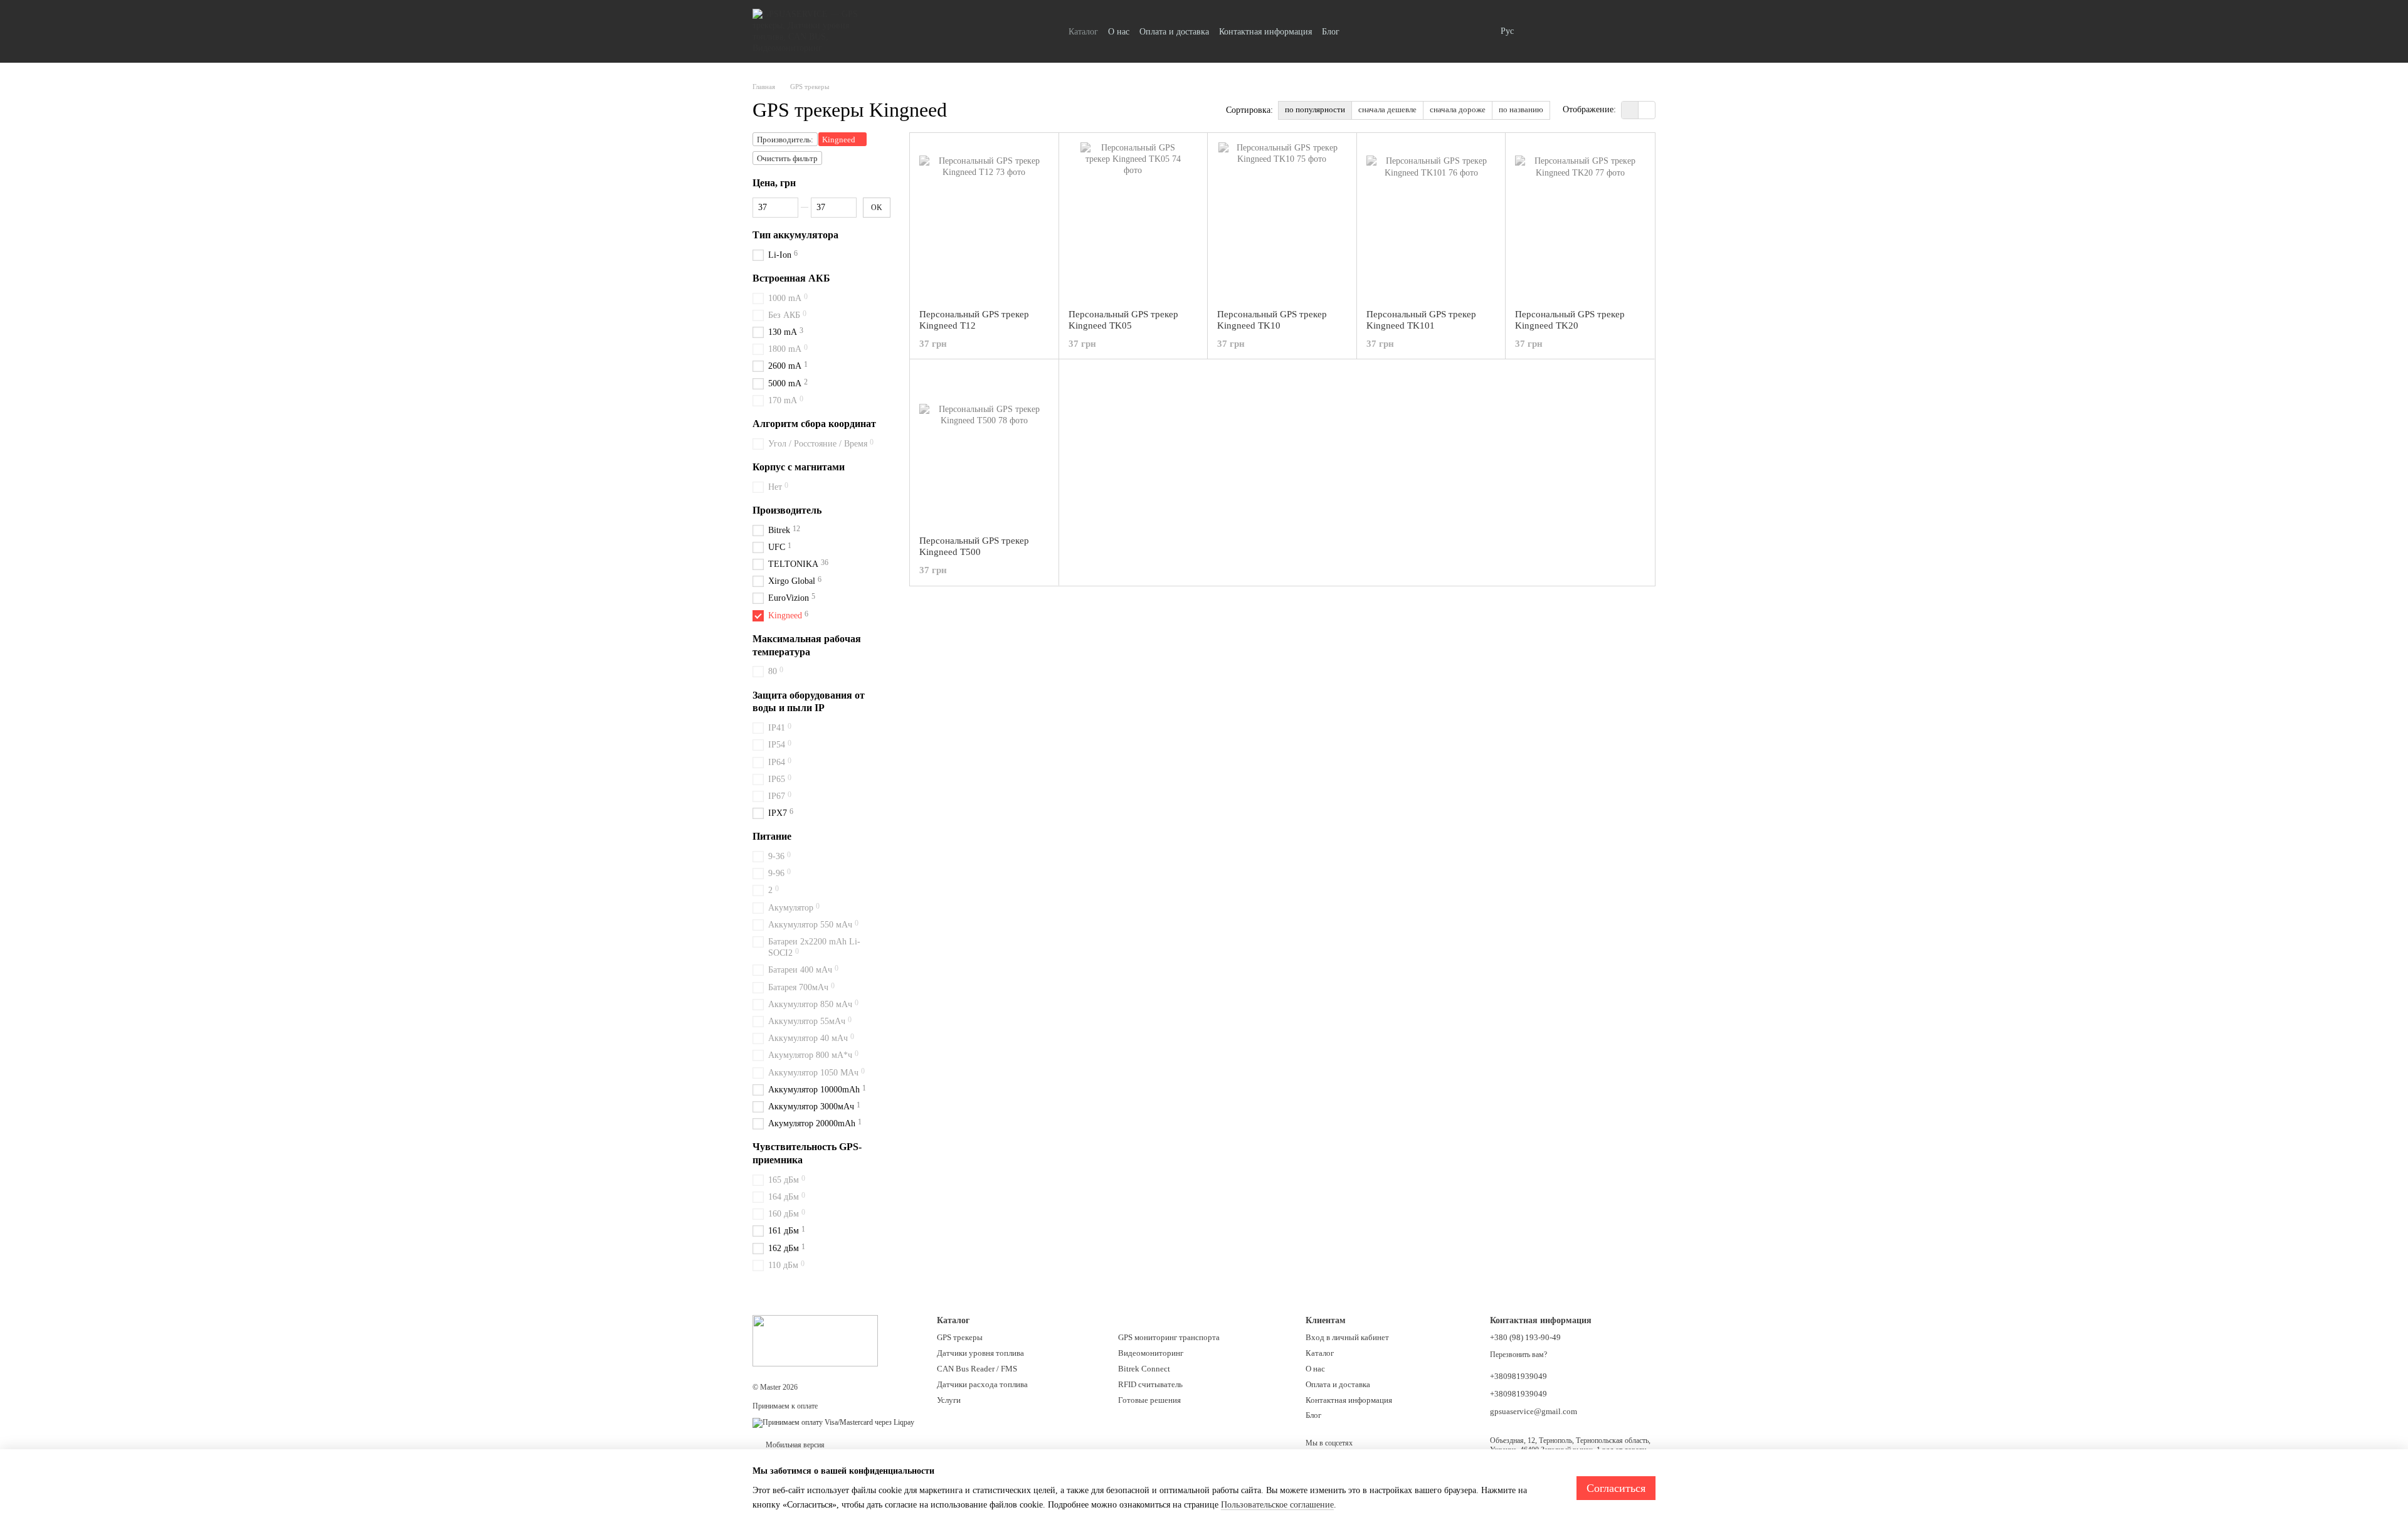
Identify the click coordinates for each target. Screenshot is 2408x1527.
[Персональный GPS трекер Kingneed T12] (984, 221)
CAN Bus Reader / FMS (977, 1369)
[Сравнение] (1548, 31)
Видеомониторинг (1151, 1353)
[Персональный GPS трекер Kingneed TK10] (1282, 221)
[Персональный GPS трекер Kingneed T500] (984, 447)
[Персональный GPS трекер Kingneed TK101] (1431, 221)
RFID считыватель (1150, 1384)
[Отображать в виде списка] (1647, 110)
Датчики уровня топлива (980, 1353)
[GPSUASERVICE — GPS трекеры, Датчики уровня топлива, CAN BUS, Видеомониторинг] (815, 1340)
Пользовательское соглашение (1277, 1505)
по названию (1521, 109)
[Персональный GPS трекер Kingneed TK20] (1580, 221)
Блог (1331, 32)
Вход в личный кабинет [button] (1347, 1337)
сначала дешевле (1387, 109)
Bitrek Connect (1144, 1369)
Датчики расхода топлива (982, 1384)
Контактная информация (1265, 32)
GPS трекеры (960, 1337)
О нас (1119, 32)
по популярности (1315, 109)
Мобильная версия (794, 1445)
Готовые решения (1149, 1400)
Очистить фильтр (787, 158)
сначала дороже (1458, 109)
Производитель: (785, 140)
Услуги (949, 1400)
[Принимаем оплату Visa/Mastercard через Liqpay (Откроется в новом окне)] (833, 1422)
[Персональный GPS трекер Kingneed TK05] (1133, 221)
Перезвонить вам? (1518, 1355)
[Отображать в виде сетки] (1630, 110)
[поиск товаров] (1478, 31)
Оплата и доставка (1174, 32)
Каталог (1083, 32)
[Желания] (1580, 31)
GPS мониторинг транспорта (1169, 1337)
